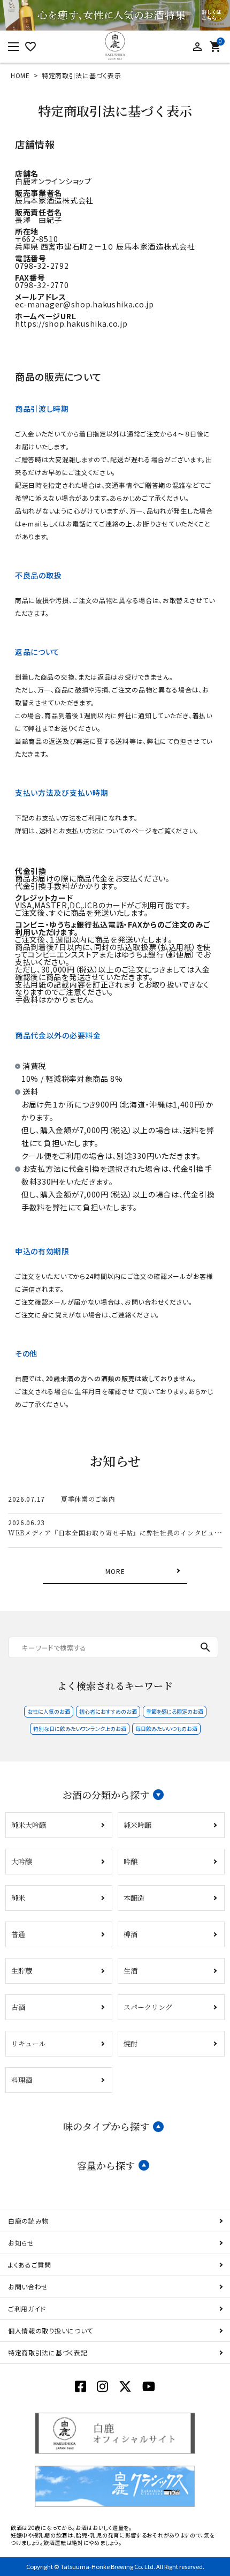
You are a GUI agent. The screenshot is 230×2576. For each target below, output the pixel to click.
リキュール (29, 2043)
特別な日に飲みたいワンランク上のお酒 (80, 1728)
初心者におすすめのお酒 (108, 1711)
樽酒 (131, 1934)
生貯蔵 (22, 1971)
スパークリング (148, 2007)
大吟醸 (22, 1861)
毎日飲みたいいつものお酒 (166, 1728)
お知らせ (21, 2243)
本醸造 (134, 1898)
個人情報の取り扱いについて (51, 2330)
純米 (18, 1898)
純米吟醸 (137, 1825)
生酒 (131, 1971)
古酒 (18, 2007)
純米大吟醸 (29, 1825)
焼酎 (131, 2043)
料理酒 (22, 2080)
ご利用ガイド (27, 2308)
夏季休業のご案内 (88, 1499)
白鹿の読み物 (28, 2221)
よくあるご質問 (30, 2265)
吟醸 (131, 1861)
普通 (18, 1934)
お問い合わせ (28, 2287)
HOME (20, 75)
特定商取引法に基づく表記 (48, 2352)
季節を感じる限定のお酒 (175, 1711)
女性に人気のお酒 (49, 1711)
